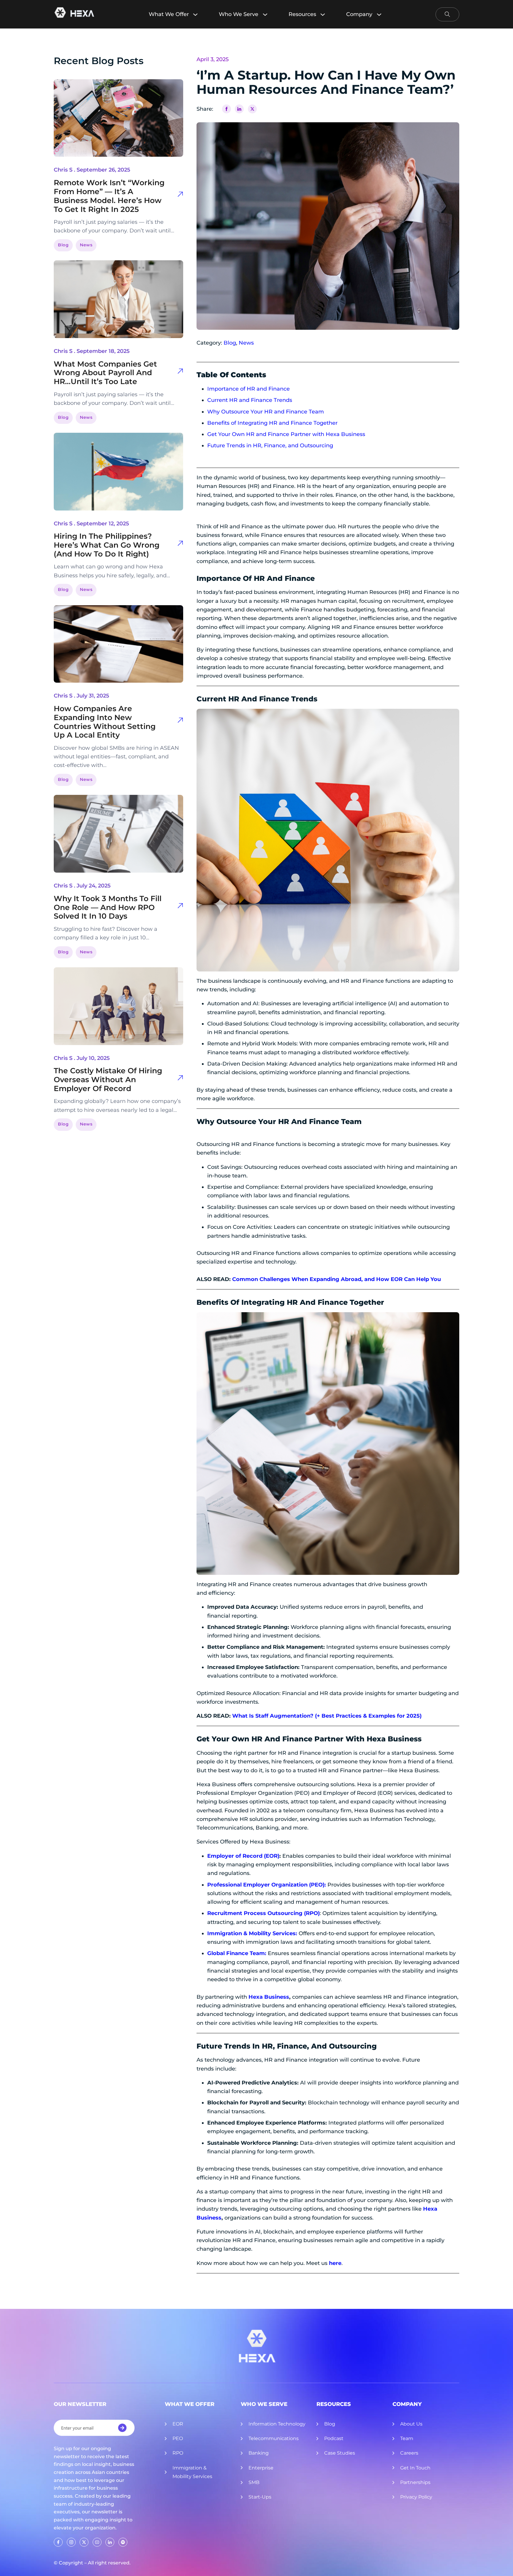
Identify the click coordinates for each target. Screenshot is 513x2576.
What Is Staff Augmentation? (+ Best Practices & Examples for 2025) (327, 1716)
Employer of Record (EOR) (243, 1856)
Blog (63, 245)
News (86, 245)
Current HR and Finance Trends (250, 400)
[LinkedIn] (239, 109)
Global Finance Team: (237, 1953)
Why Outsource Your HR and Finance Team (266, 412)
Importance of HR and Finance (248, 389)
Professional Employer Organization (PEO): (267, 1885)
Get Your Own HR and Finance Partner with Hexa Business (286, 434)
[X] (252, 109)
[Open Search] (447, 14)
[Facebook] (227, 109)
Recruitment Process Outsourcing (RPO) (263, 1913)
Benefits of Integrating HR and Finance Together (272, 423)
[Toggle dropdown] (198, 14)
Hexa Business (394, 1739)
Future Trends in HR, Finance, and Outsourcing (270, 446)
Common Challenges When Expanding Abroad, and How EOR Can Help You (337, 1279)
